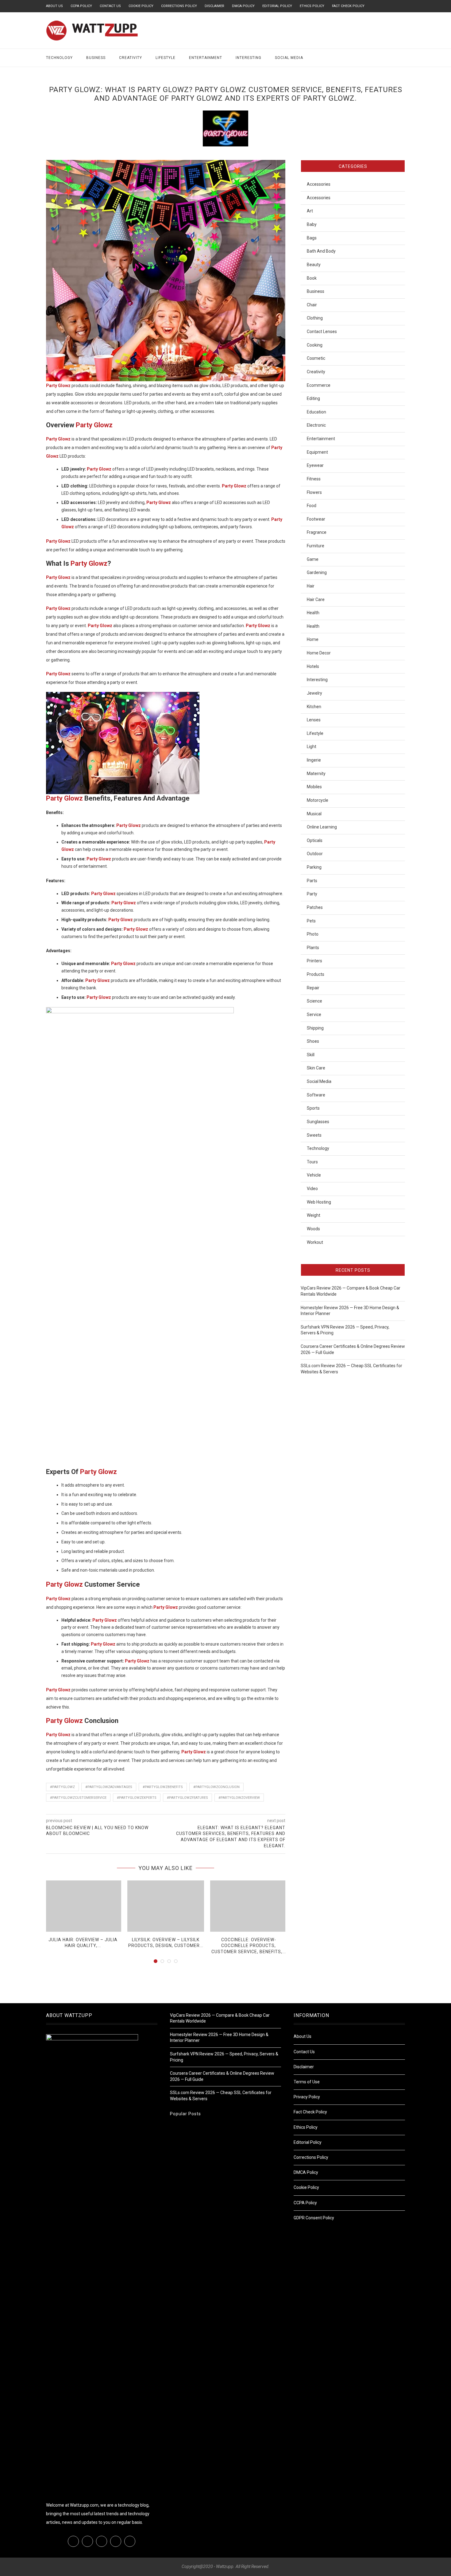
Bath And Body (321, 251)
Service (314, 1014)
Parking (314, 867)
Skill (311, 1055)
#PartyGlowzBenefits (163, 1787)
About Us (54, 6)
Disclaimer (214, 6)
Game (313, 559)
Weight (314, 1215)
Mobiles (314, 787)
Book (312, 278)
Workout (315, 1242)
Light (312, 747)
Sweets (314, 1135)
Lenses (314, 720)
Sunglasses (318, 1122)
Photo (313, 934)
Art (310, 211)
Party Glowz (94, 425)
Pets (311, 921)
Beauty (314, 265)
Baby (312, 224)
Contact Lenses (322, 332)
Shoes (313, 1041)
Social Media (289, 58)
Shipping (315, 1028)
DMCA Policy (243, 6)
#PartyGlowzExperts (137, 1798)
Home (313, 639)
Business (96, 58)
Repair (313, 988)
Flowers (314, 492)
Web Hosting (319, 1202)
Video (312, 1189)
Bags (312, 238)
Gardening (317, 572)
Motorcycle (318, 800)
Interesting (249, 58)
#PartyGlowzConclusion (216, 1787)
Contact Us (110, 6)
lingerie (314, 760)
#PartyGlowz (62, 1787)
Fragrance (317, 532)
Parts (312, 881)
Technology (59, 58)
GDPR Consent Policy (314, 2218)
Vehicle (314, 1175)
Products (316, 974)
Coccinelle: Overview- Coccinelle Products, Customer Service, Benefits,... (249, 1946)
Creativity (131, 58)
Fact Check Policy (348, 6)
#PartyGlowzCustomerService (78, 1798)
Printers (314, 961)
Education (316, 412)
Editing (313, 398)
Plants (313, 948)
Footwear (316, 519)
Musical (314, 814)
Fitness (314, 479)
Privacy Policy (307, 2097)
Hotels (313, 666)
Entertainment (206, 58)
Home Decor (319, 653)
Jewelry (314, 693)
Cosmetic (316, 358)
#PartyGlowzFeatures (187, 1798)
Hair (311, 586)
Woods (313, 1229)
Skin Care (316, 1068)
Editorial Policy (277, 6)
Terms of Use (307, 2082)
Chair (312, 305)
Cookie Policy (141, 6)
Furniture (316, 546)
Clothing (315, 318)
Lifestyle (166, 58)
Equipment (317, 452)
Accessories (319, 184)
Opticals (315, 840)
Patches (315, 907)
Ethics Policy (312, 6)
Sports (313, 1108)
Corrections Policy (179, 6)
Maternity (316, 774)
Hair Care (316, 599)
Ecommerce (319, 385)
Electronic (316, 425)
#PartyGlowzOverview (239, 1798)
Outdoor (315, 854)
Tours (312, 1162)
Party (312, 894)
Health (313, 613)
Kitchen (314, 707)
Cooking (315, 345)
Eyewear (315, 465)
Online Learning (322, 827)
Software (316, 1095)
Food (312, 506)
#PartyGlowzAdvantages (109, 1787)
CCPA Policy (81, 6)
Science (314, 1001)
